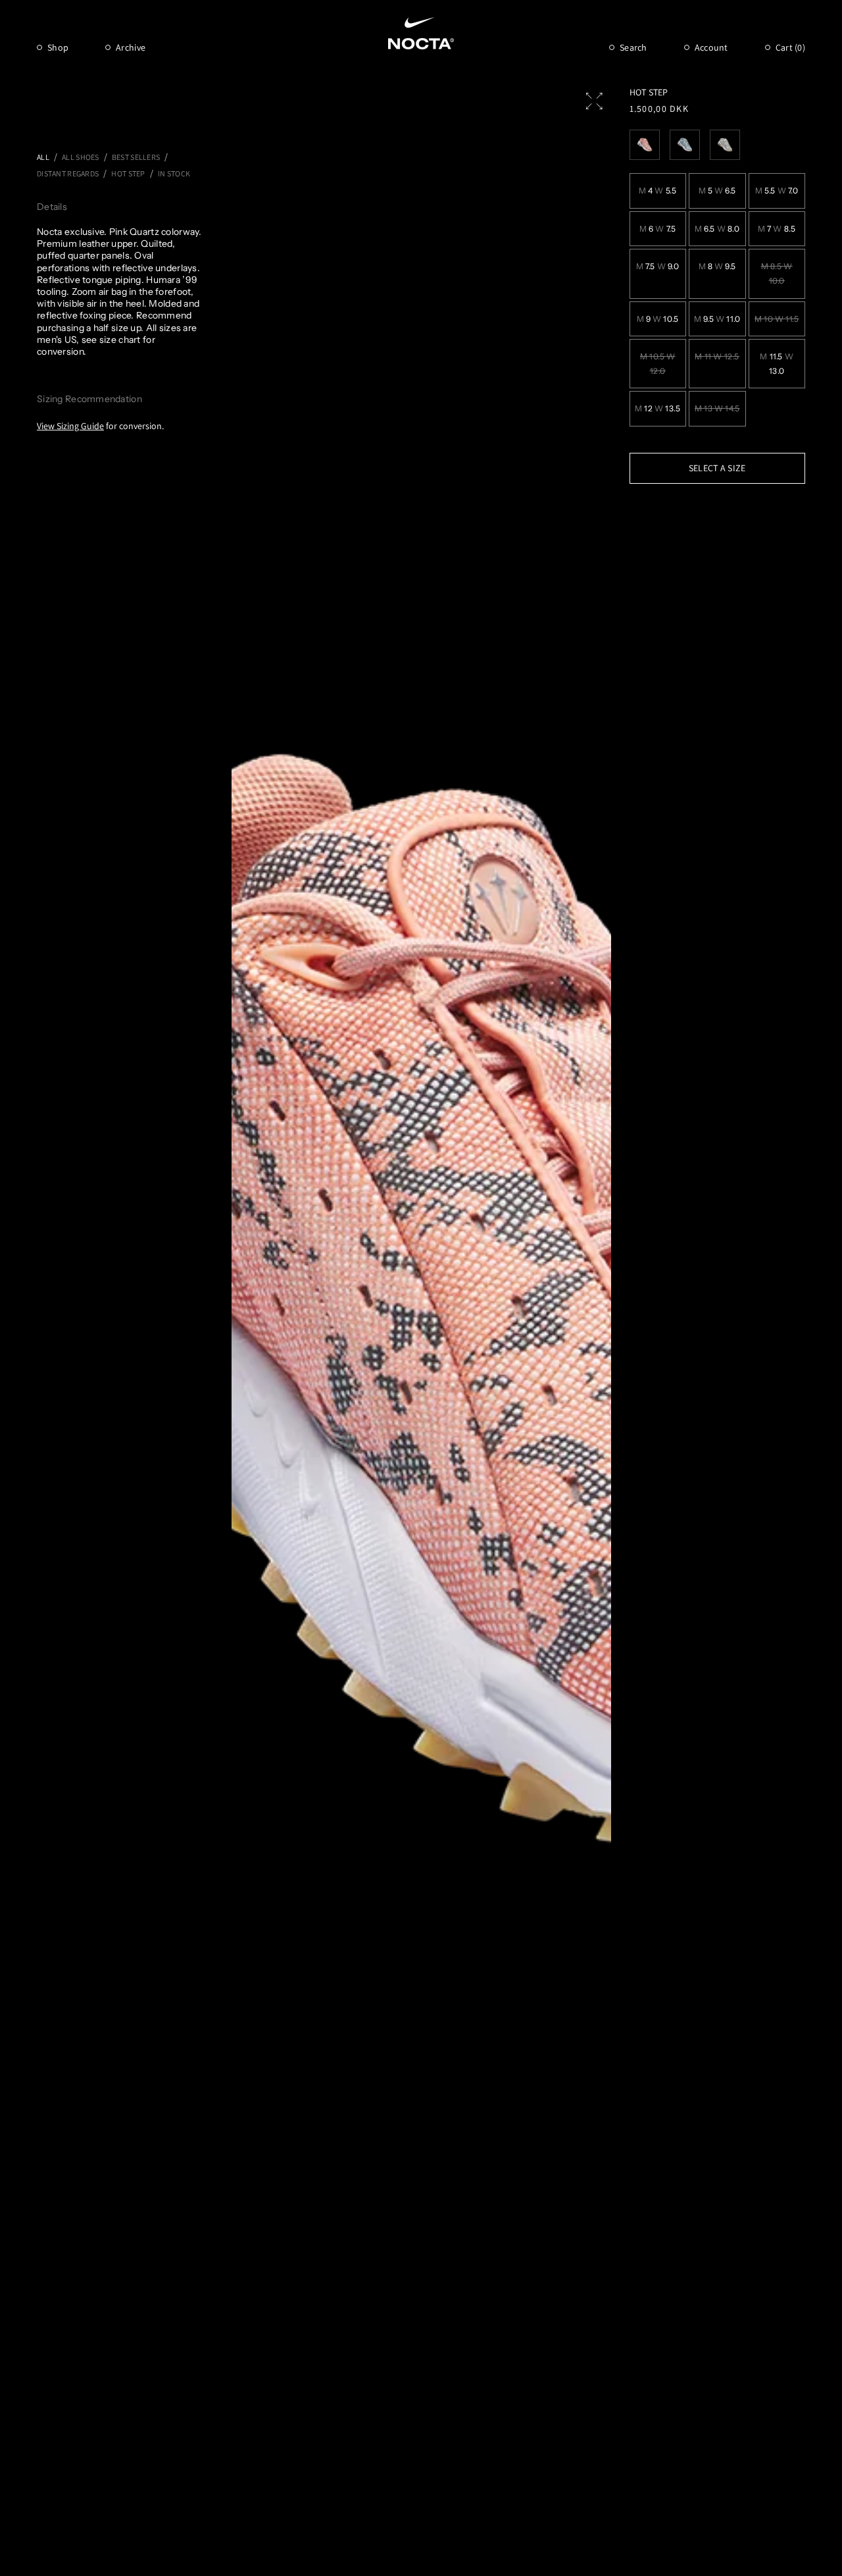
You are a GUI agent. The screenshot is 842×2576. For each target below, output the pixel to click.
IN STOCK (174, 173)
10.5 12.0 (658, 364)
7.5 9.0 (658, 266)
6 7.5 (657, 229)
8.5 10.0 (777, 273)
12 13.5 (658, 408)
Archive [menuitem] (131, 47)
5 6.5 (717, 191)
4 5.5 (657, 191)
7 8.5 (777, 229)
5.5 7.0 (777, 191)
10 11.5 (777, 319)
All (43, 157)
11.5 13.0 (777, 364)
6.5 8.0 (717, 229)
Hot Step (128, 173)
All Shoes (81, 157)
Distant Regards (68, 173)
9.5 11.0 (717, 319)
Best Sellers (136, 157)
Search (633, 47)
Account (711, 47)
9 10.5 (658, 319)
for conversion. (100, 426)
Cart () (790, 47)
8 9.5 (717, 266)
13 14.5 (717, 408)
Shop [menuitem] (58, 47)
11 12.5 (717, 356)
